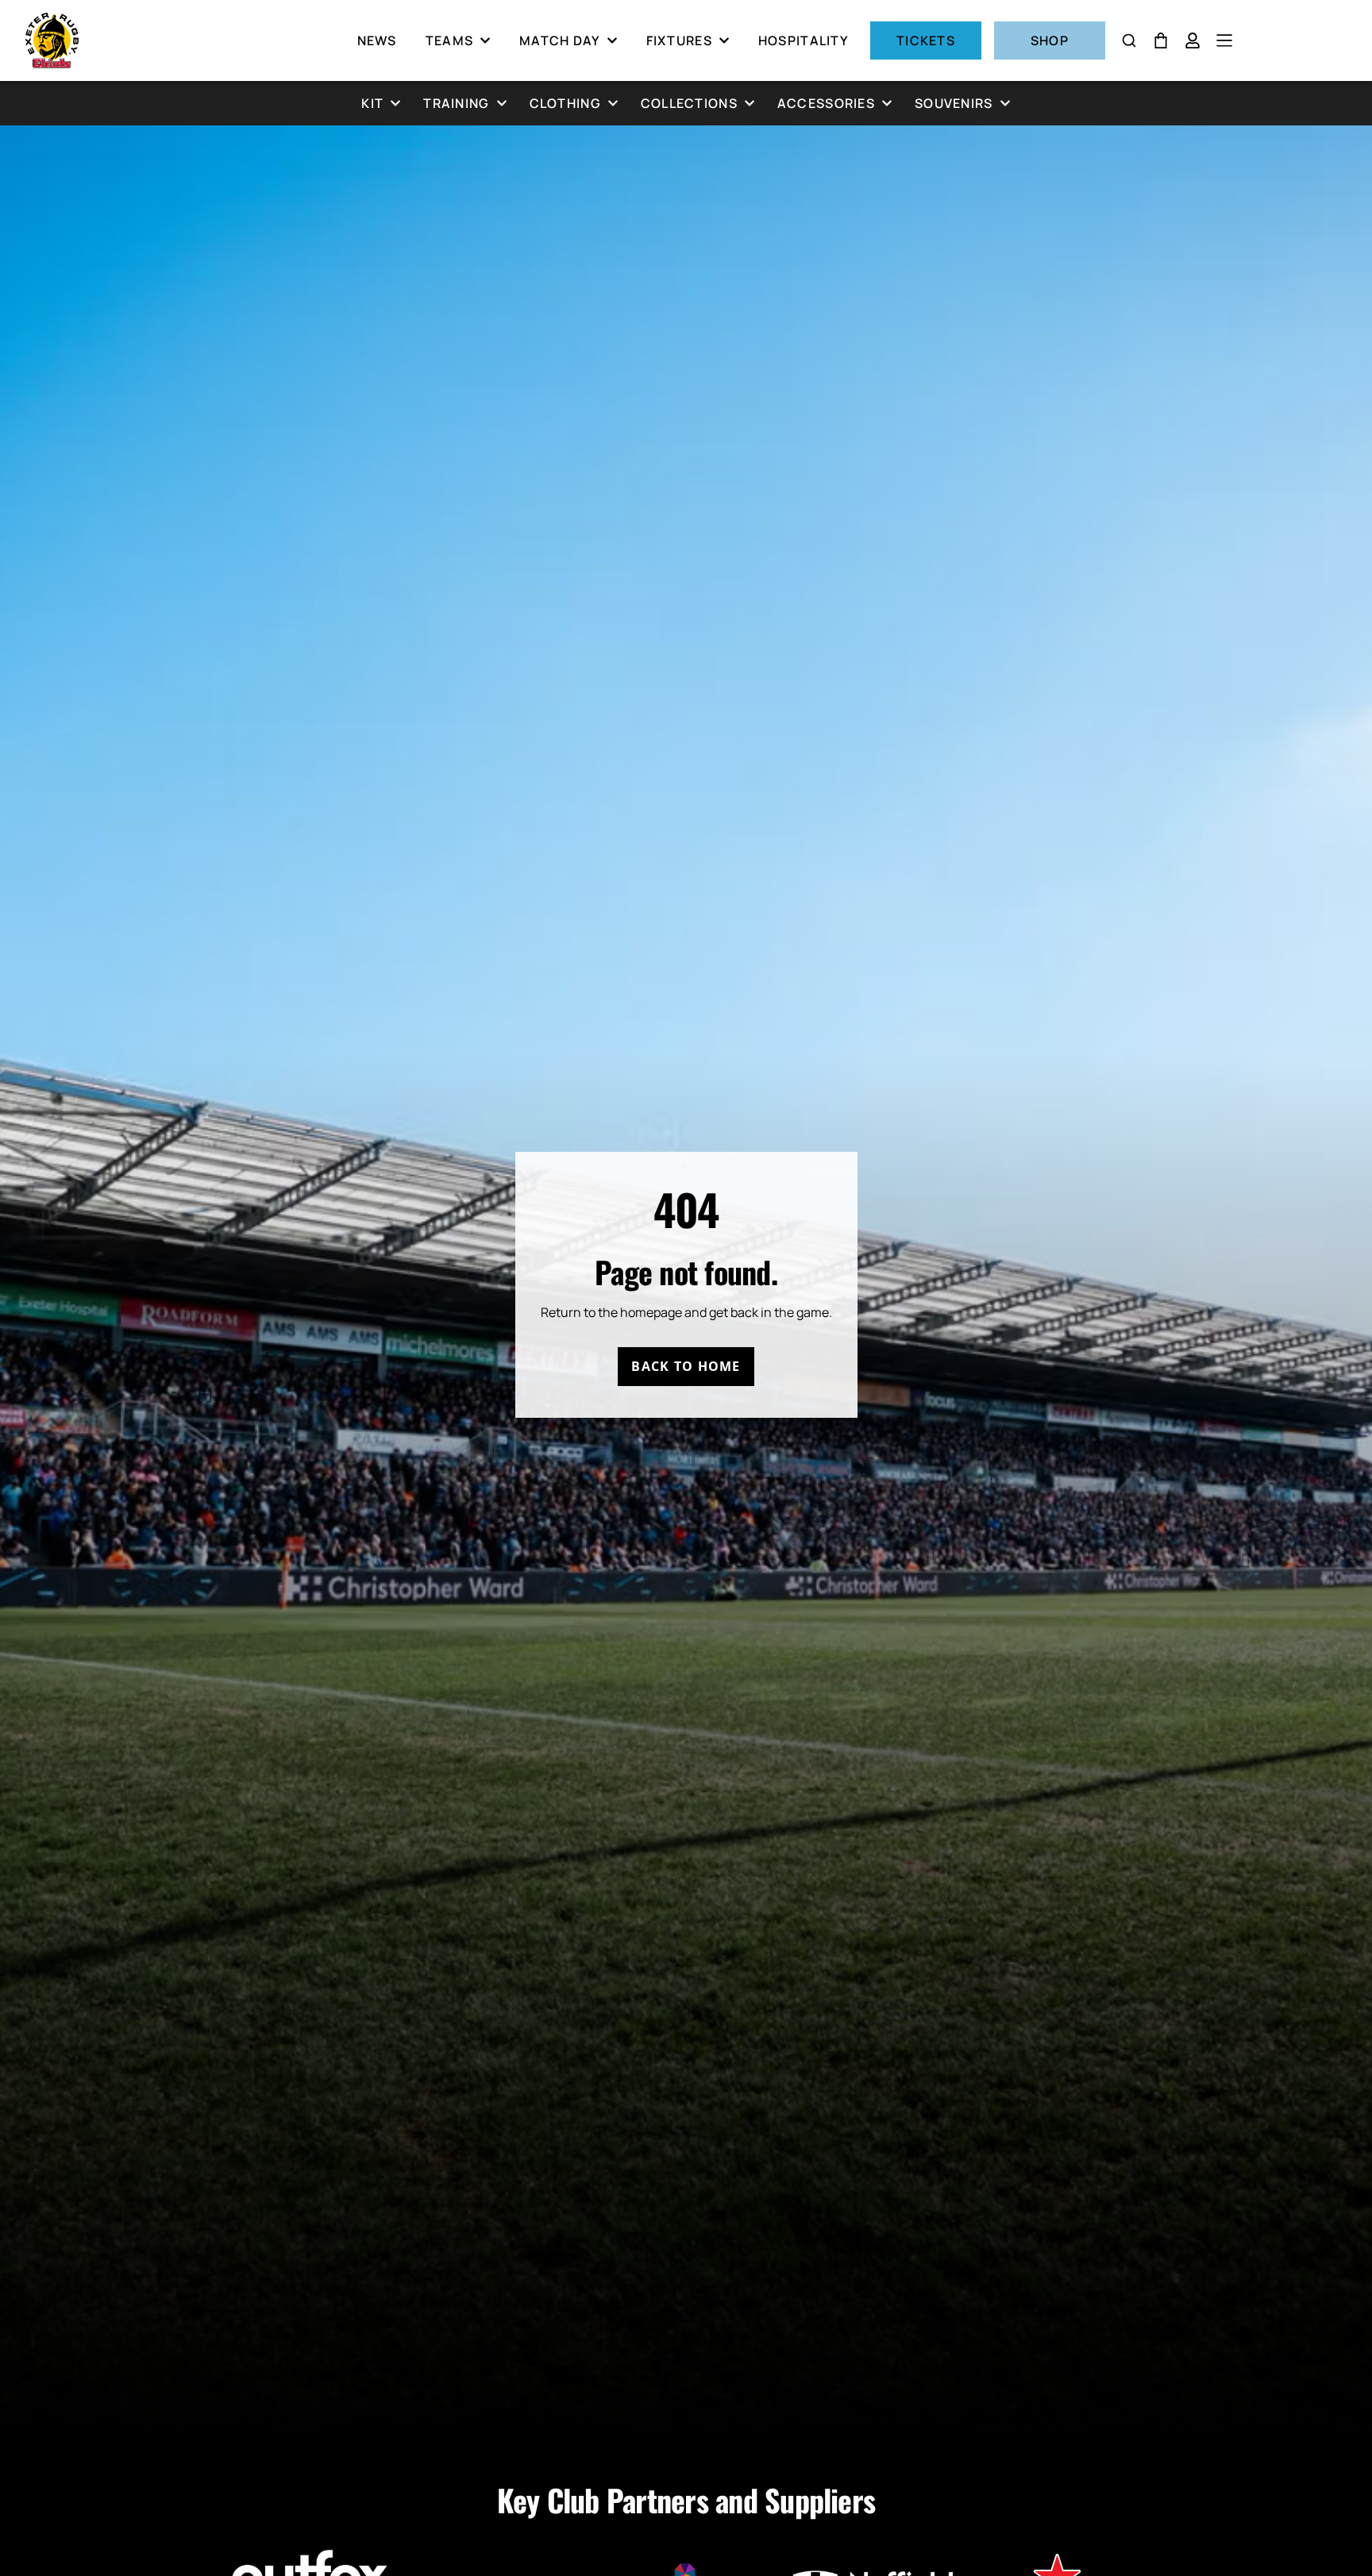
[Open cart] (1161, 40)
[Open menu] (1224, 40)
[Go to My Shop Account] (1193, 40)
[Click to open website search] (1129, 40)
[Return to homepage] (52, 40)
